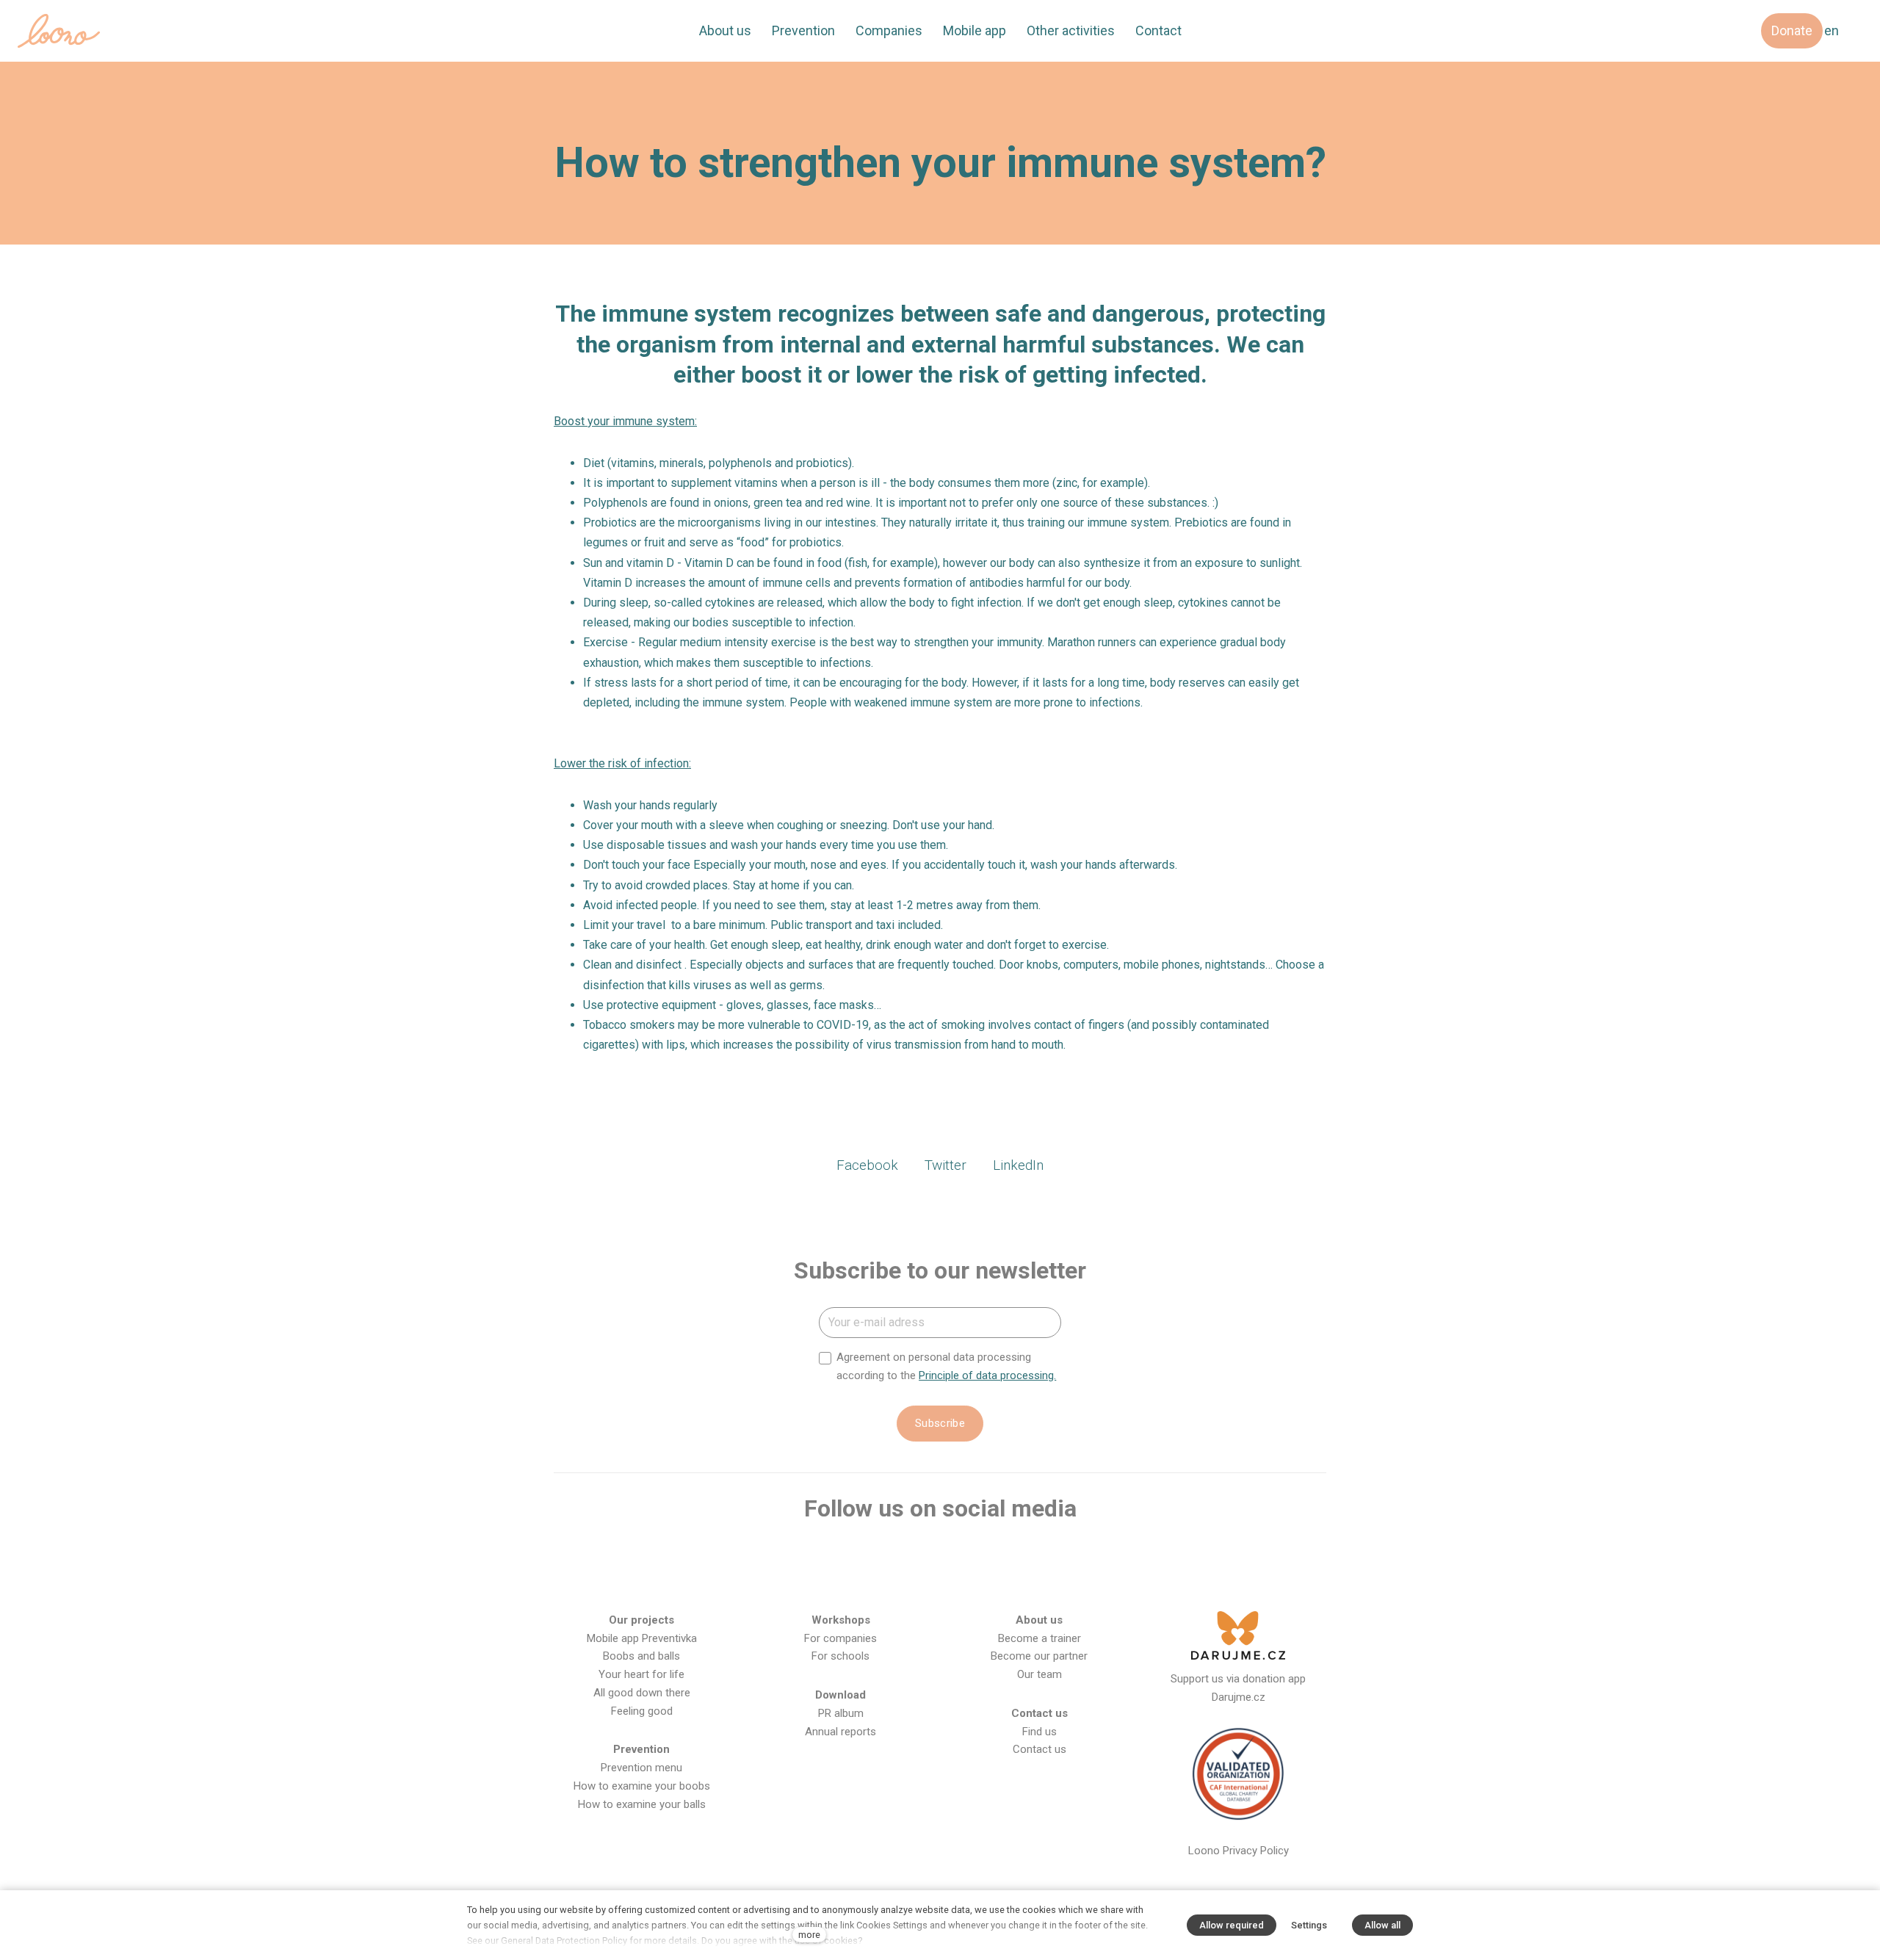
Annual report (838, 1732)
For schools (840, 1656)
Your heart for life (641, 1674)
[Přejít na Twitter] (963, 1556)
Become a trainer (1040, 1638)
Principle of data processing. (987, 1375)
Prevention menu (641, 1768)
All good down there (642, 1693)
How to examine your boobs (642, 1786)
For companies (840, 1638)
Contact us (1040, 1749)
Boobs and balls (641, 1656)
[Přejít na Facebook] (822, 1556)
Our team (1040, 1674)
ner (1080, 1656)
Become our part (1031, 1656)
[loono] (59, 31)
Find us (1040, 1732)
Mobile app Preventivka (642, 1638)
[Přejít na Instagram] (869, 1556)
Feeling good (642, 1711)
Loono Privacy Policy (1239, 1851)
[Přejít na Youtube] (916, 1556)
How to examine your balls (642, 1804)
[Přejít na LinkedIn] (1010, 1556)
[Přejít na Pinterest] (1058, 1556)
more (809, 1935)
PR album (841, 1713)
